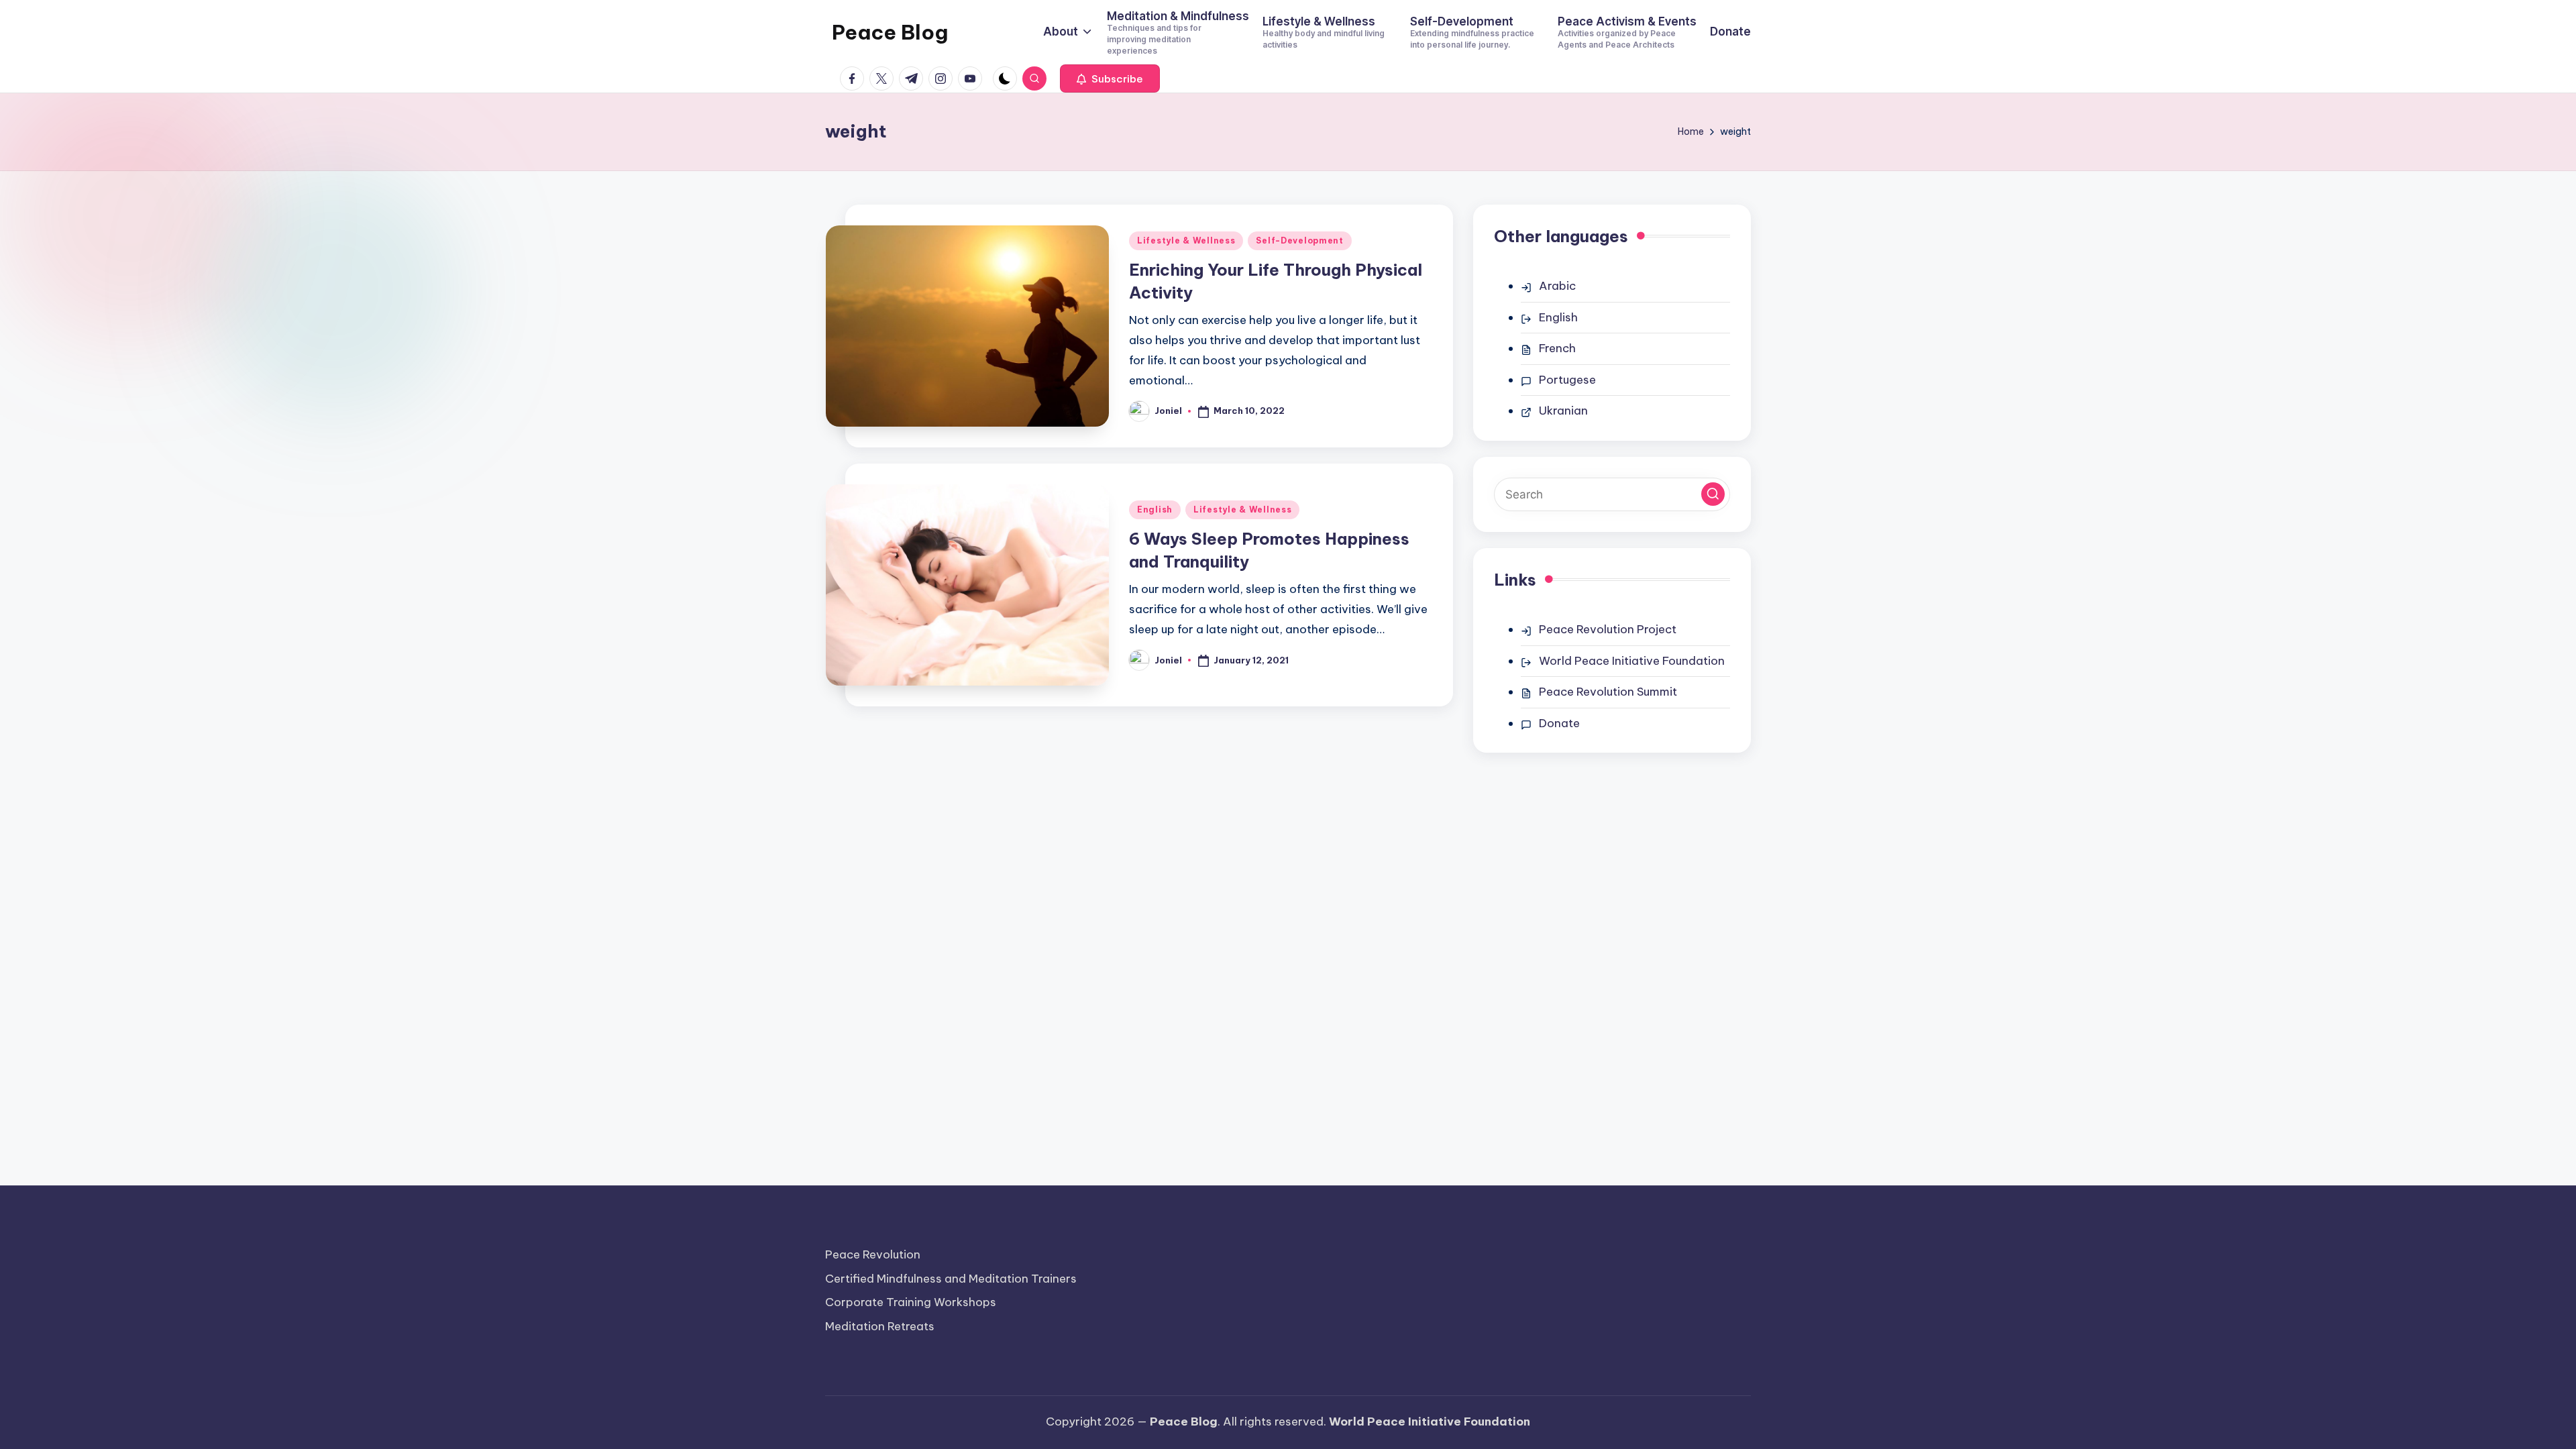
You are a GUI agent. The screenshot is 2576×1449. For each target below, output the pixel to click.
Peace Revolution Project (1608, 629)
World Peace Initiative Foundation (1632, 661)
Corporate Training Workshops (911, 1302)
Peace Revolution (873, 1254)
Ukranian (1563, 411)
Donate (1559, 723)
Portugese (1567, 380)
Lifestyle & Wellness (1186, 240)
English (1155, 509)
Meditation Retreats (880, 1326)
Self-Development (1300, 240)
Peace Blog (890, 32)
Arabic (1557, 286)
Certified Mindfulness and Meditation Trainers (951, 1279)
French (1557, 348)
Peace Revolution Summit (1608, 692)
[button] (1110, 78)
